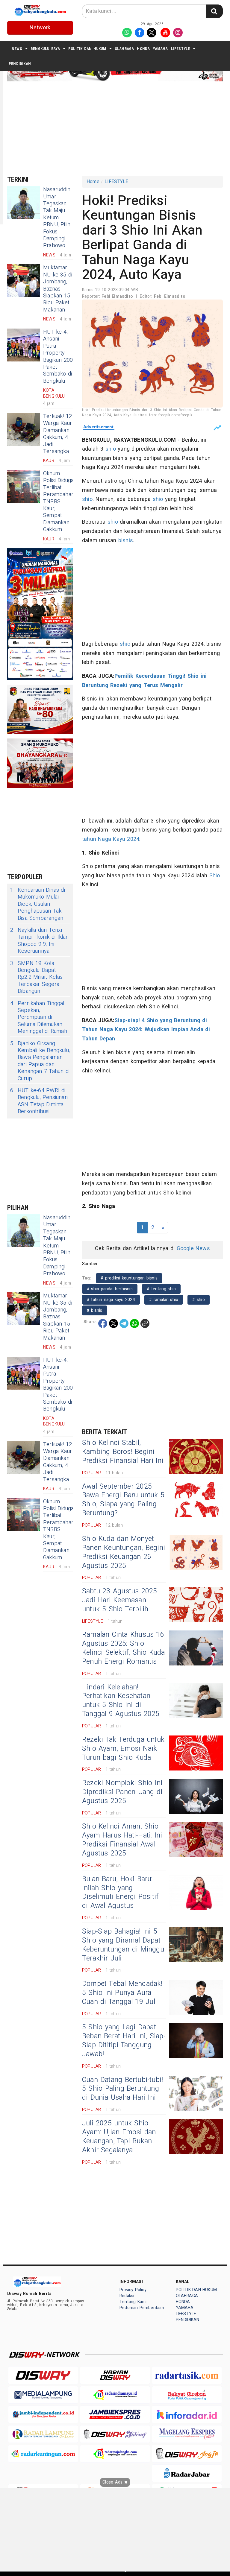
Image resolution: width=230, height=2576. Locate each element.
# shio (198, 1300)
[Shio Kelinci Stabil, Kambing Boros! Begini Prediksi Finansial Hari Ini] (196, 1456)
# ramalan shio (164, 1300)
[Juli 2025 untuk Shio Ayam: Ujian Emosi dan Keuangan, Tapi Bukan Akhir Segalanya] (196, 2137)
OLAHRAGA (124, 49)
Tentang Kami (133, 2302)
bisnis (126, 541)
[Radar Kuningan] (43, 2453)
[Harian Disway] (115, 2375)
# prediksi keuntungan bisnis (129, 1278)
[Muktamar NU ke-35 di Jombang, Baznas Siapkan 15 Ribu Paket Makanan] (24, 281)
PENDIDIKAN (20, 64)
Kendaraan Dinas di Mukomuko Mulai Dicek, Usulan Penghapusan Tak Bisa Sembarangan (38, 904)
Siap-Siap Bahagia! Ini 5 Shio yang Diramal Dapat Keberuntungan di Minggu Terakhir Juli (123, 1945)
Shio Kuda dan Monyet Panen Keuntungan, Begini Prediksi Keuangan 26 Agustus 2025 (124, 1552)
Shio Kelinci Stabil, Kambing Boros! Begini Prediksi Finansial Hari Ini (123, 1452)
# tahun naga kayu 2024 (111, 1300)
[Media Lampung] (43, 2395)
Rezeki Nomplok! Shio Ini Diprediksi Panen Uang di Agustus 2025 (122, 1792)
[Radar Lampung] (43, 2434)
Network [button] (40, 28)
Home (93, 182)
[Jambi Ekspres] (115, 2414)
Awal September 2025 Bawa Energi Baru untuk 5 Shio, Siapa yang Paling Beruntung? (123, 1500)
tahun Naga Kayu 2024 (111, 839)
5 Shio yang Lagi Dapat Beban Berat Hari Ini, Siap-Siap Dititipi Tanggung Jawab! (124, 2041)
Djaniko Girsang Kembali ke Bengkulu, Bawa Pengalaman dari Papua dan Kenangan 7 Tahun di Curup (40, 1061)
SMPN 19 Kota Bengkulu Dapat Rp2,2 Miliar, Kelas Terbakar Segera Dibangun (36, 977)
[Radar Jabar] (187, 2473)
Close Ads (113, 2482)
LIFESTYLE (181, 49)
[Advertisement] (119, 128)
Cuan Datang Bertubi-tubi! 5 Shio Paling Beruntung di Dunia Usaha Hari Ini (122, 2089)
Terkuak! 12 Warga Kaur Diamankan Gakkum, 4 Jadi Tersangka (57, 434)
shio (111, 449)
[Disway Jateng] (115, 2434)
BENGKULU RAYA (45, 49)
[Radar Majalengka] (115, 2453)
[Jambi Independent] (43, 2414)
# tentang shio (161, 1289)
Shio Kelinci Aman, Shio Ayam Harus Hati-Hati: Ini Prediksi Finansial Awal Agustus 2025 (122, 1840)
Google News (193, 1249)
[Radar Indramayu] (115, 2395)
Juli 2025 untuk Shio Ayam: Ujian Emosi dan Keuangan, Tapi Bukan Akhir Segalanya (119, 2137)
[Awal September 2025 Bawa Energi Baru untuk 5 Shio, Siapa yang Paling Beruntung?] (196, 1500)
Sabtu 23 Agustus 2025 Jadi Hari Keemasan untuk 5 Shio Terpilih (120, 1600)
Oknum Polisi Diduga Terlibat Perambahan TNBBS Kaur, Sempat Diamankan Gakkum (59, 501)
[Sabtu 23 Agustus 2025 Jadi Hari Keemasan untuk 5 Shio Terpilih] (196, 1605)
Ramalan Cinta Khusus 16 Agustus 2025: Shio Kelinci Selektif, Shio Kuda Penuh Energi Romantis (124, 1648)
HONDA (143, 49)
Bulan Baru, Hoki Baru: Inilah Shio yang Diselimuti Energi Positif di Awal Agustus (120, 1893)
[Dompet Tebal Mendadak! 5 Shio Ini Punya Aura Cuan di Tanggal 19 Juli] (196, 1997)
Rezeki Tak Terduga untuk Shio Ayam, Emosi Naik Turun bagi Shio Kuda (123, 1749)
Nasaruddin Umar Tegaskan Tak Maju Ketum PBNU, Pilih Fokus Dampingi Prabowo (57, 218)
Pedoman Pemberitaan (142, 2308)
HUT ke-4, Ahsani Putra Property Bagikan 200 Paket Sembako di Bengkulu (58, 357)
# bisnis (95, 1310)
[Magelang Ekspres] (187, 2434)
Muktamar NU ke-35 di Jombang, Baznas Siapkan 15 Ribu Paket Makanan (58, 289)
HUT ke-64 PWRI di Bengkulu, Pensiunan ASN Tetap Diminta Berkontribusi (39, 1101)
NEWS (17, 49)
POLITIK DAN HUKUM (87, 49)
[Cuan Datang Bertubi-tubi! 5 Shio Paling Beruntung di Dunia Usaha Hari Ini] (196, 2093)
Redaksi (127, 2296)
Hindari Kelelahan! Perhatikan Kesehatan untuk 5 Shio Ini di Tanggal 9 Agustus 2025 (121, 1701)
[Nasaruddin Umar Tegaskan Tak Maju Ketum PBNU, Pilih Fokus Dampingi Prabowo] (24, 203)
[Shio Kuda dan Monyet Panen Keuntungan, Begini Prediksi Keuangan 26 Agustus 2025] (196, 1552)
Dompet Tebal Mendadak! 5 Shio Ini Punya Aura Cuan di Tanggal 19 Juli (122, 1993)
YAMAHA (160, 49)
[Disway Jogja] (187, 2453)
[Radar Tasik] (187, 2375)
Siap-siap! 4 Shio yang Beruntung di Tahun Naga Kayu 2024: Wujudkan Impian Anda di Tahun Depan (146, 1030)
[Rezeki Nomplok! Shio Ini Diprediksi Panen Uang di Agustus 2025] (196, 1796)
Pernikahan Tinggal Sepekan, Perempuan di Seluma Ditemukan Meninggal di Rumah (39, 1018)
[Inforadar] (187, 2414)
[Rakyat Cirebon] (187, 2395)
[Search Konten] (214, 11)
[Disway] (43, 2375)
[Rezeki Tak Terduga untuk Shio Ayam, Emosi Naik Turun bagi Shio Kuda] (196, 1753)
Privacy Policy (133, 2290)
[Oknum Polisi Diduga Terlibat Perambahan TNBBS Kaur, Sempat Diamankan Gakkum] (24, 487)
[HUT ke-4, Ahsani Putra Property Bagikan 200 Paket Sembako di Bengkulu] (24, 345)
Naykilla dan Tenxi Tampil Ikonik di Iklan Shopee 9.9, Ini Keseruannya (40, 941)
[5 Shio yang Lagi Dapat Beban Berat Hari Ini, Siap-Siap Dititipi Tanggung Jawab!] (196, 2041)
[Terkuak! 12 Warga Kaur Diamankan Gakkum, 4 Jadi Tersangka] (24, 429)
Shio (215, 876)
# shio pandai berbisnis (110, 1289)
